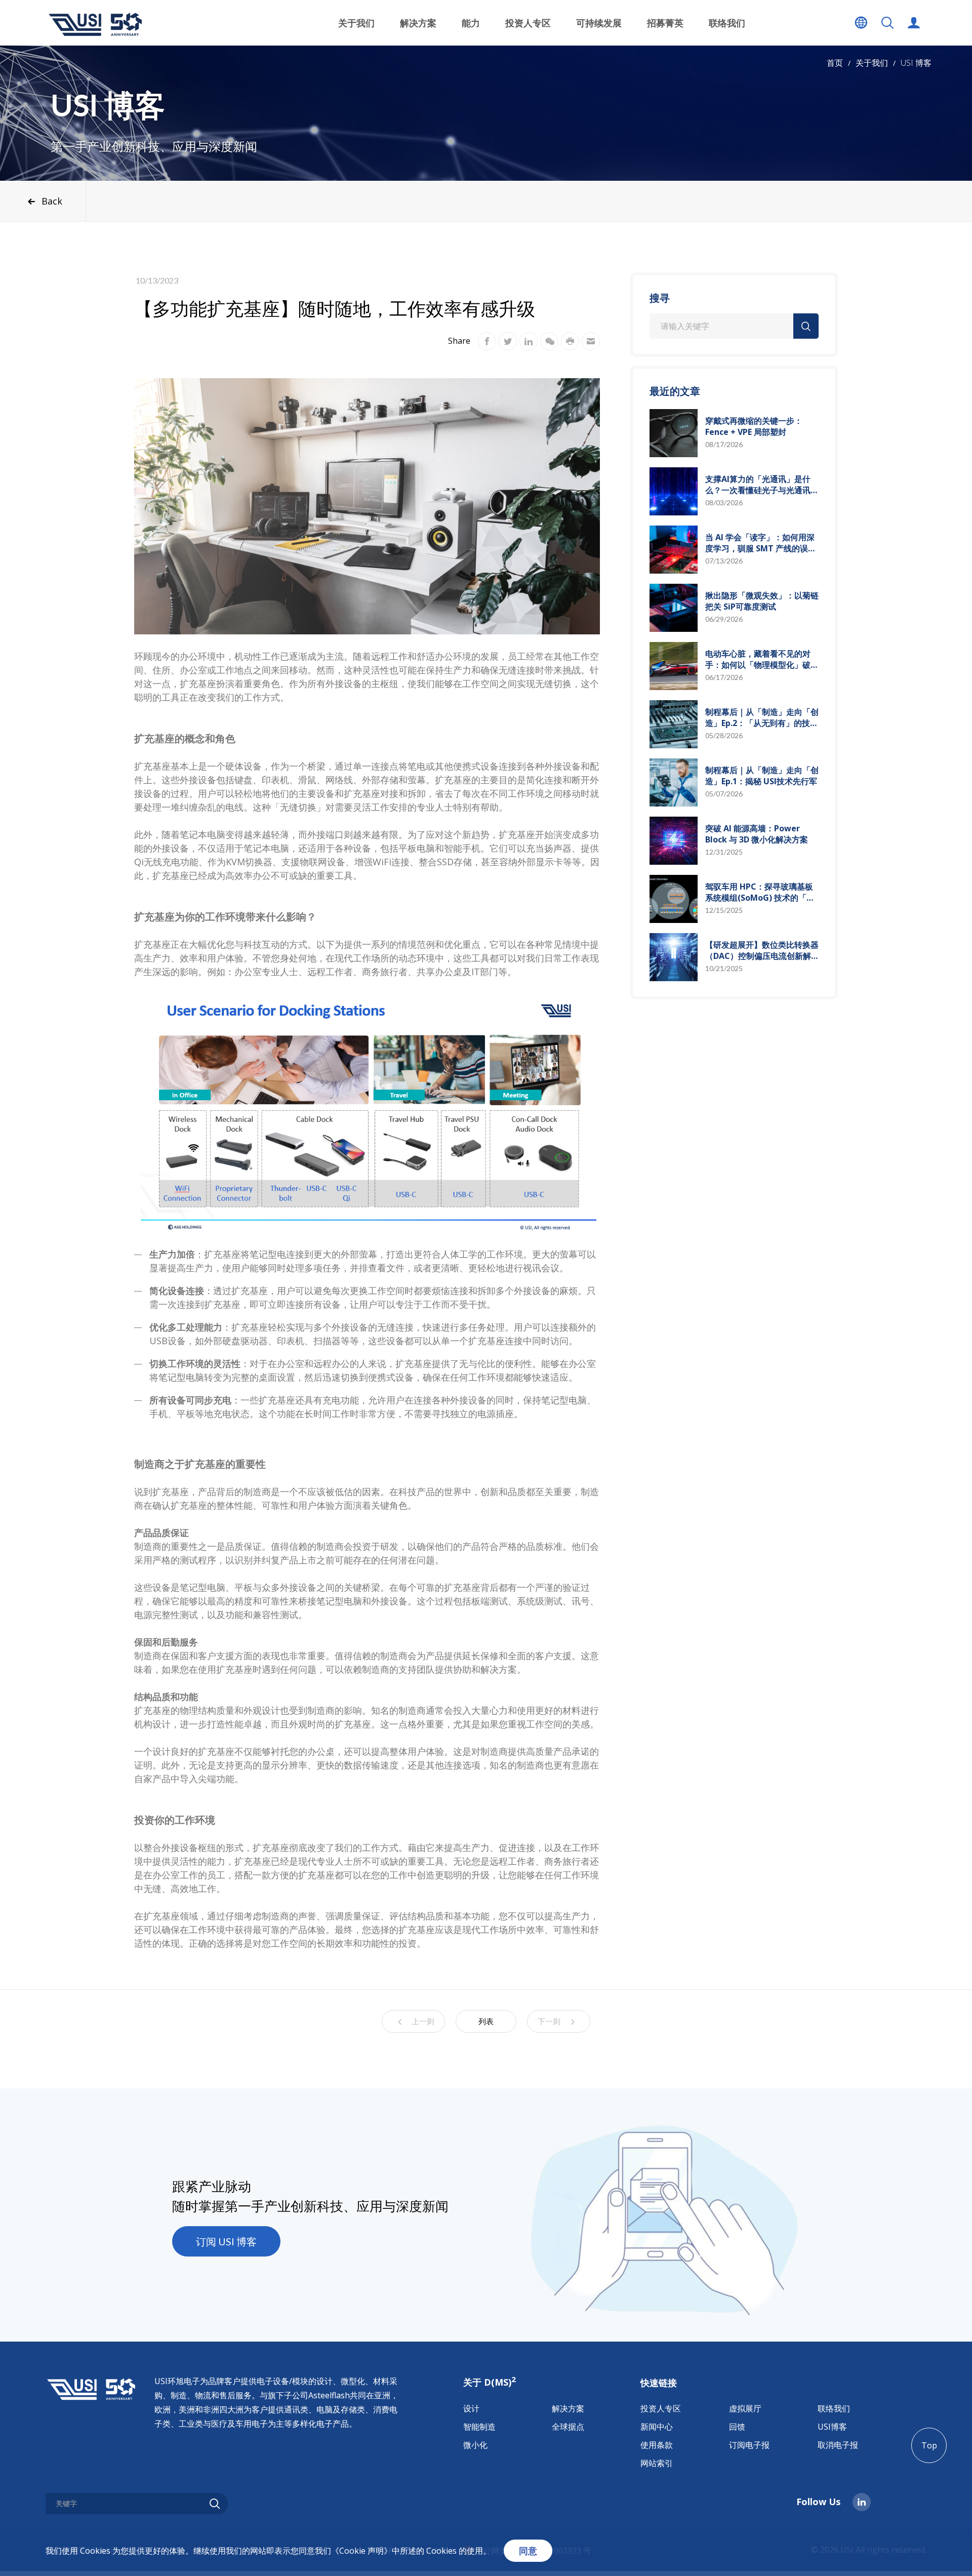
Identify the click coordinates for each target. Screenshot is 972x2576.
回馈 (737, 2427)
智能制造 (479, 2427)
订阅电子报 (749, 2445)
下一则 (549, 2021)
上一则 (423, 2021)
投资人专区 (661, 2408)
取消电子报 (838, 2445)
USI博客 (832, 2427)
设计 (471, 2408)
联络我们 (727, 23)
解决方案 (568, 2408)
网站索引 (657, 2463)
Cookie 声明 (361, 2551)
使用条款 (657, 2445)
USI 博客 (916, 63)
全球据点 (568, 2427)
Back (52, 201)
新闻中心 (657, 2427)
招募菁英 (665, 23)
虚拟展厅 (745, 2408)
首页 (835, 63)
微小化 (475, 2445)
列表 (486, 2021)
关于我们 (872, 63)
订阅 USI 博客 (226, 2241)
